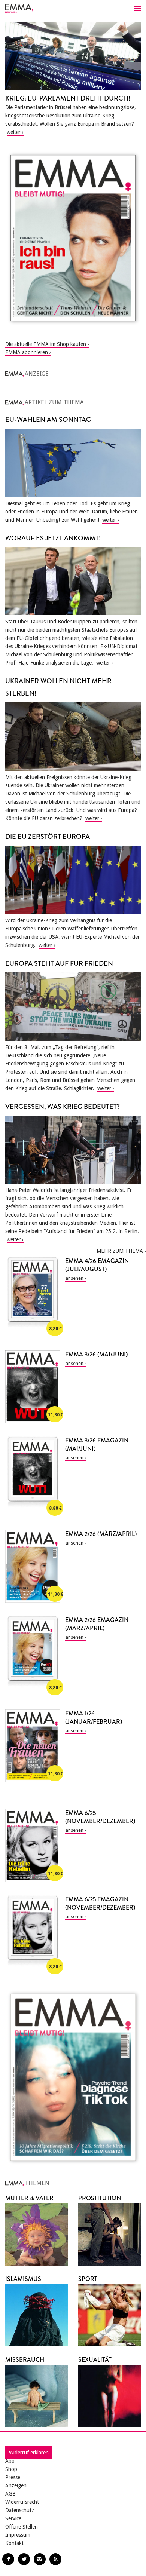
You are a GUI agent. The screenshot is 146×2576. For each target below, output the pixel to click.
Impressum (18, 2535)
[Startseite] (73, 8)
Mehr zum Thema (120, 1251)
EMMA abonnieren (27, 352)
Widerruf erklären (29, 2453)
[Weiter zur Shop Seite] (73, 238)
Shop (11, 2469)
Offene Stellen (22, 2527)
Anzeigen (16, 2485)
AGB (10, 2494)
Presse (13, 2477)
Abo (10, 2461)
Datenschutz (20, 2510)
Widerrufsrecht (22, 2502)
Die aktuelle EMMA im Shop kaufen (46, 344)
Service (13, 2518)
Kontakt (14, 2543)
